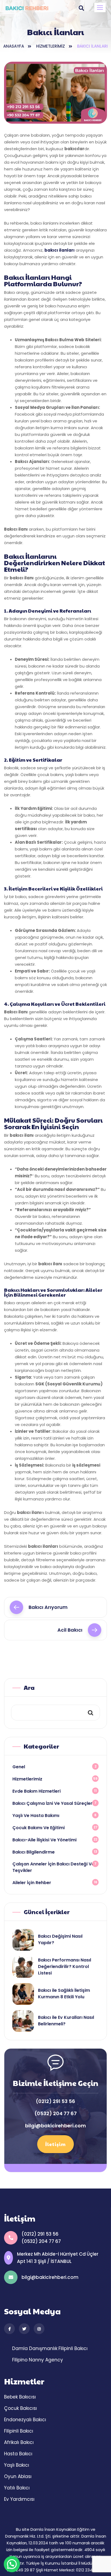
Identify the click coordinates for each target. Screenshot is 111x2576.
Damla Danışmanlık (35, 2348)
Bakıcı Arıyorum (48, 1607)
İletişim (55, 2144)
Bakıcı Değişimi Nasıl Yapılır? (60, 1939)
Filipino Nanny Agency (38, 2360)
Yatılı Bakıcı (17, 2488)
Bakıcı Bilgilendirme (34, 1852)
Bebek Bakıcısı (20, 2397)
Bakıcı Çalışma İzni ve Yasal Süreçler (52, 1803)
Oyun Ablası (18, 2476)
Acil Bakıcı (70, 1630)
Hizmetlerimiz (51, 46)
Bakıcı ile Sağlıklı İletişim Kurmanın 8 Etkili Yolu (64, 1994)
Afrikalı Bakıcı (19, 2442)
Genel (19, 1767)
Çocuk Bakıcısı (20, 2408)
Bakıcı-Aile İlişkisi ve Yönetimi (44, 1840)
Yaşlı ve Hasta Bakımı (36, 1816)
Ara (29, 1687)
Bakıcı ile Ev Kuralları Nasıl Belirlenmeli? (66, 2021)
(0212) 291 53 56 (55, 2101)
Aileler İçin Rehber (32, 1883)
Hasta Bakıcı (18, 2454)
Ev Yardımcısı (19, 2499)
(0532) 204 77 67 (56, 2114)
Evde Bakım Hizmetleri (37, 1791)
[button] (100, 7)
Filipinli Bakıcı (73, 2348)
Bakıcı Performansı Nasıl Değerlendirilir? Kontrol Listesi (65, 1966)
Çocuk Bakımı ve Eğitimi (39, 1828)
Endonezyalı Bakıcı (25, 2420)
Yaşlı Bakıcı (17, 2465)
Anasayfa (14, 46)
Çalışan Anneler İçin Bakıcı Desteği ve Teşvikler (53, 1867)
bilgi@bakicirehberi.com (55, 2126)
